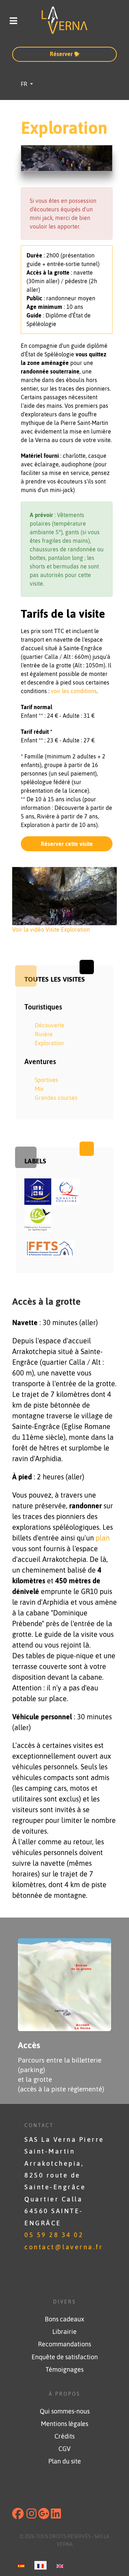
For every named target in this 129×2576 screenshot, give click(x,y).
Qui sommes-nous (65, 2411)
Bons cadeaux (64, 2319)
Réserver (62, 54)
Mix (39, 1089)
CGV (64, 2449)
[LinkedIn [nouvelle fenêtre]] (56, 2516)
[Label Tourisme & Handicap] (38, 1191)
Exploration (49, 1043)
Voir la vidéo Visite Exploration (51, 929)
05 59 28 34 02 (54, 2235)
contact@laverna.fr (64, 2247)
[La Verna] (64, 20)
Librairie (64, 2332)
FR (25, 84)
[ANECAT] (50, 1248)
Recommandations (64, 2344)
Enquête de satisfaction (65, 2357)
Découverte (50, 1025)
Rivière (44, 1034)
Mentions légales (64, 2424)
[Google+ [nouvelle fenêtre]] (44, 2516)
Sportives (46, 1080)
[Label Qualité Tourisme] (66, 1191)
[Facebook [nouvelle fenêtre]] (19, 2516)
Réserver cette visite (67, 844)
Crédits (64, 2436)
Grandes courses (56, 1098)
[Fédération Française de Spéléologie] (38, 1218)
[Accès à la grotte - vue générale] (64, 1984)
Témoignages (64, 2370)
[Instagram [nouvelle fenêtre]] (32, 2516)
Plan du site (65, 2461)
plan (103, 1538)
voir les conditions (74, 691)
